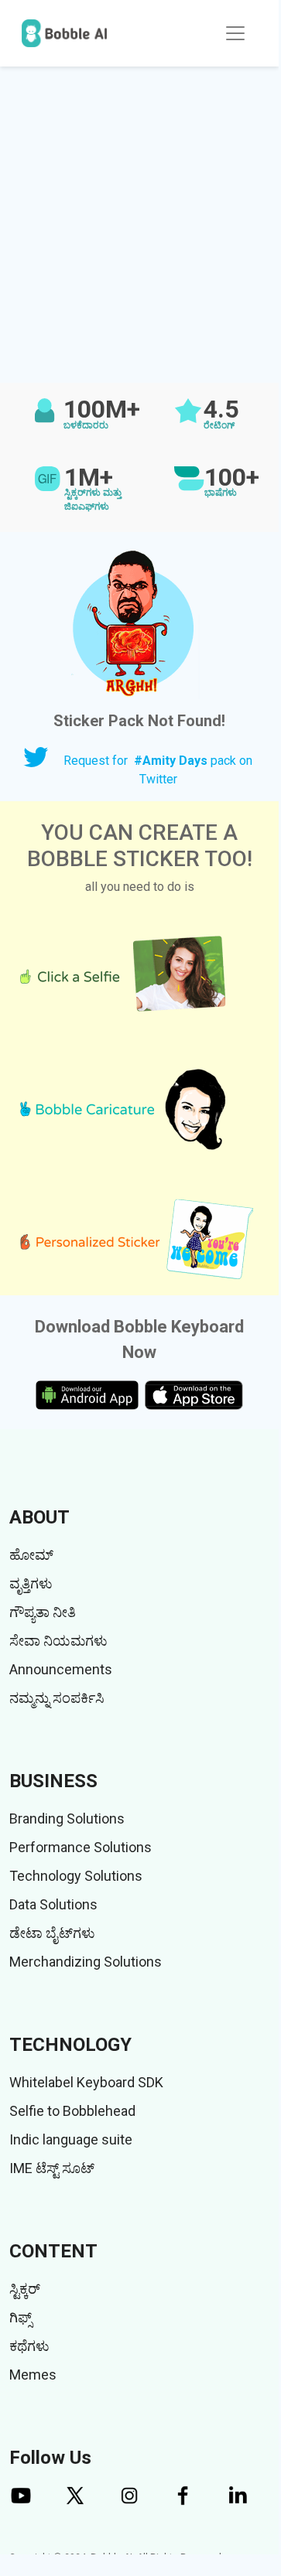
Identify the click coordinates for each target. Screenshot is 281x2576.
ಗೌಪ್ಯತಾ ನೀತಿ (43, 1612)
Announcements (61, 1669)
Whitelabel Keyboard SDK (86, 2082)
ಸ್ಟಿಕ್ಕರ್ (25, 2289)
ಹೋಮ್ (31, 1555)
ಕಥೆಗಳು (29, 2346)
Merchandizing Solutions (86, 1962)
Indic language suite (71, 2139)
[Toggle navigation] (235, 33)
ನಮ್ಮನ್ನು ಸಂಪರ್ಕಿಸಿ (57, 1698)
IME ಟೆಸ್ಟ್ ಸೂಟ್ (52, 2168)
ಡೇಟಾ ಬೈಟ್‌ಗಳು (52, 1933)
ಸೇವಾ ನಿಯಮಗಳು (58, 1641)
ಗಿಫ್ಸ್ (21, 2317)
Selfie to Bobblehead (72, 2111)
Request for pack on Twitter (158, 770)
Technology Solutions (76, 1876)
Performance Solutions (81, 1847)
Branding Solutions (67, 1819)
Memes (33, 2375)
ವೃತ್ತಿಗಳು (31, 1583)
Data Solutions (53, 1904)
